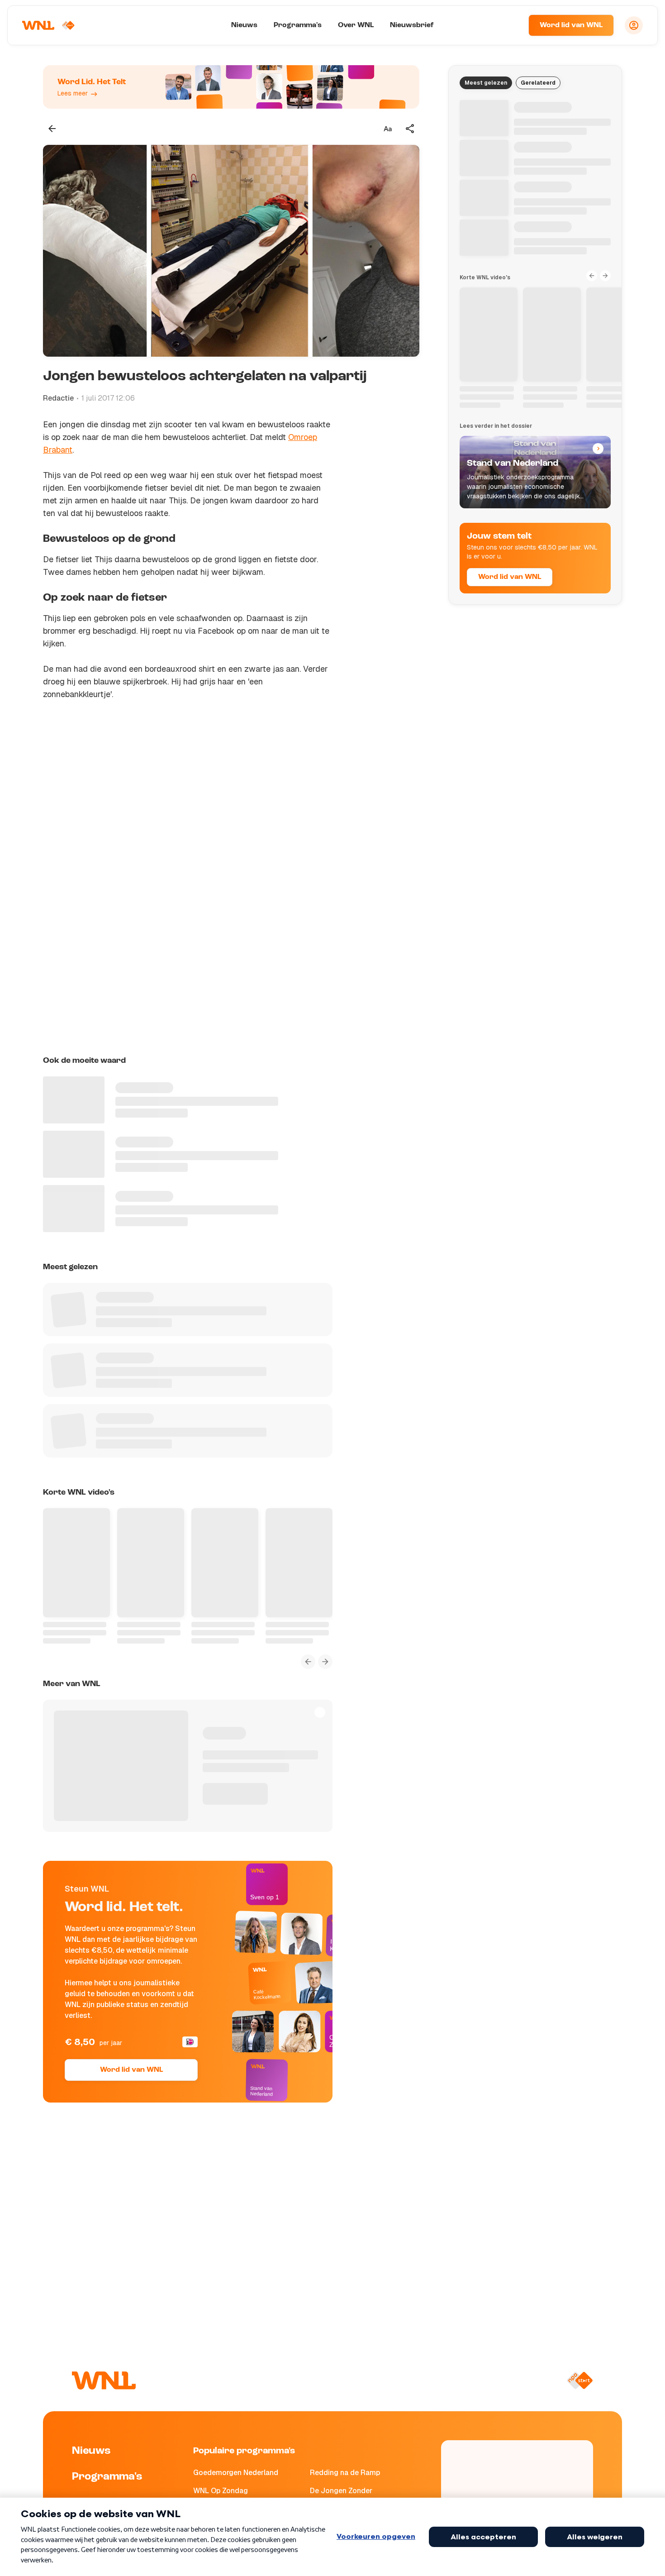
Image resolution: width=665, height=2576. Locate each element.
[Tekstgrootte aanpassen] (388, 129)
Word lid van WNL (571, 25)
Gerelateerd (538, 83)
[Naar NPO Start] (580, 2380)
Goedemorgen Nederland (236, 2473)
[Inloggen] (634, 25)
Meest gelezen (486, 83)
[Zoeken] (510, 25)
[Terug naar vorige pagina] (52, 129)
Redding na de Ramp (345, 2473)
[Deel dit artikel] (410, 129)
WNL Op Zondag (221, 2491)
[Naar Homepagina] (48, 25)
